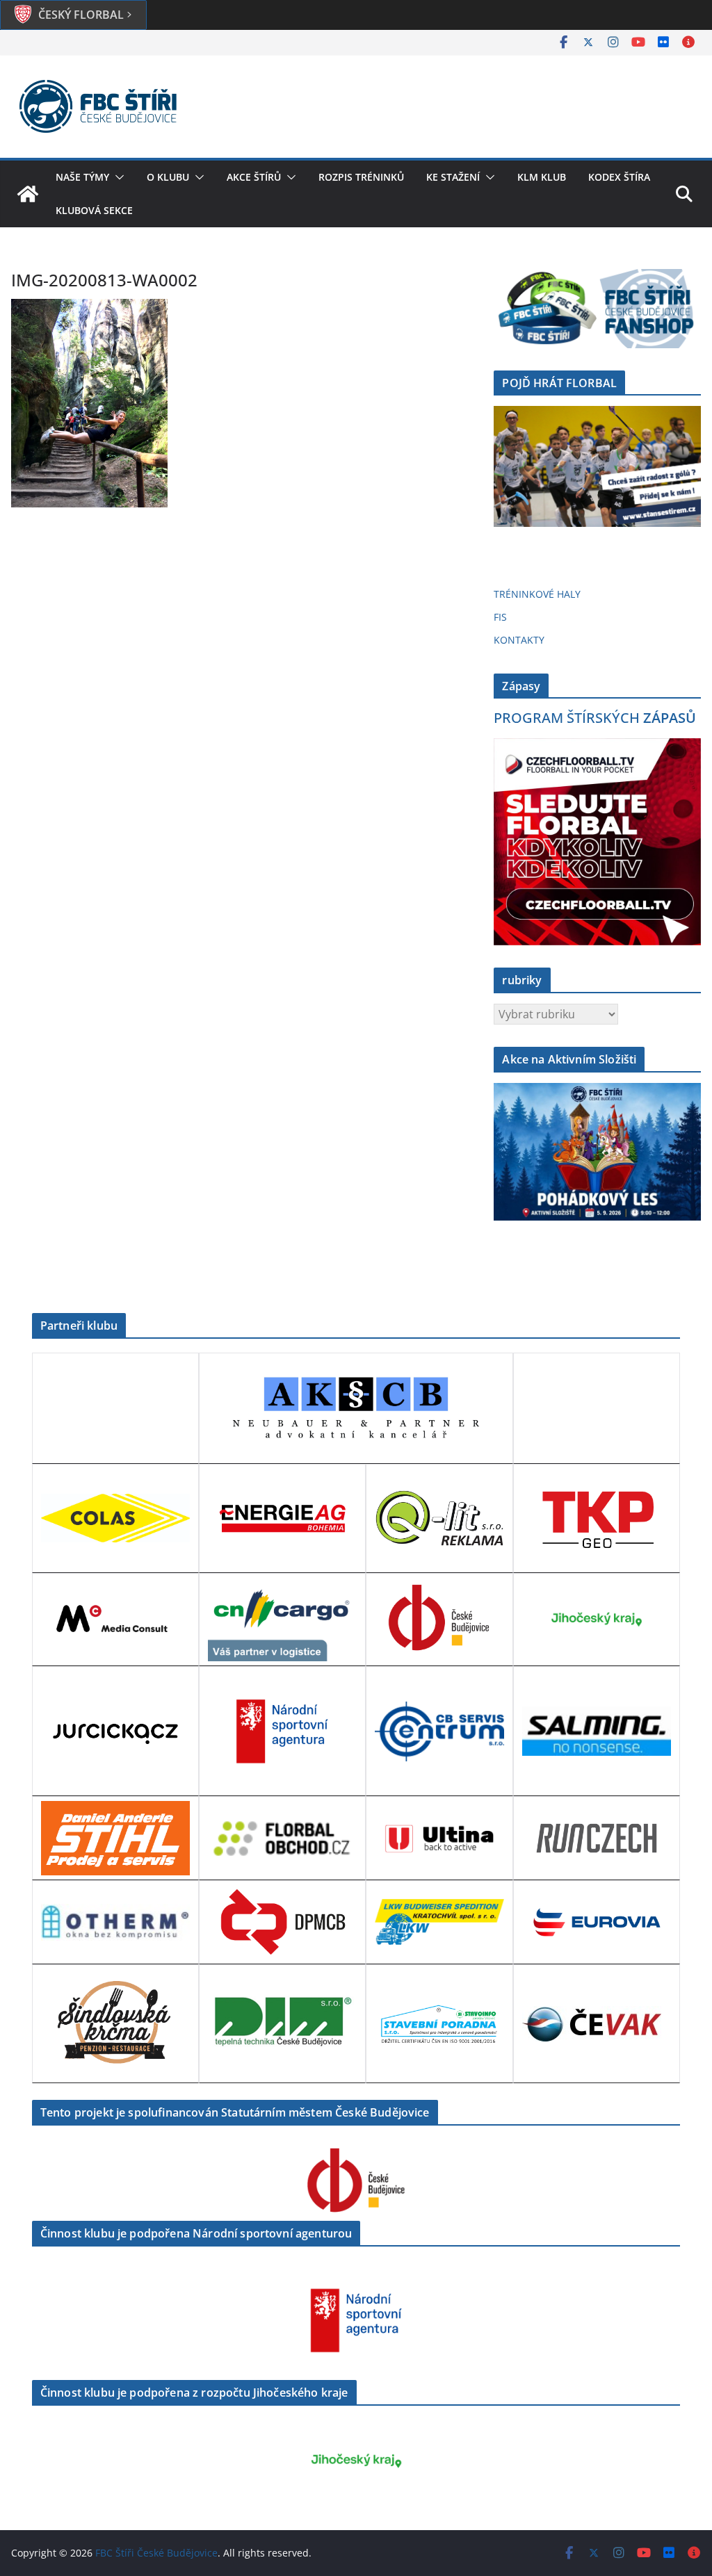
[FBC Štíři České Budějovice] (28, 194)
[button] (117, 177)
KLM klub (542, 177)
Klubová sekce (94, 210)
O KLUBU (168, 177)
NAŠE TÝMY (82, 177)
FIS (500, 617)
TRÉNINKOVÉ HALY (537, 594)
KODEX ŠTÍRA (619, 177)
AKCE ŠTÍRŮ (254, 177)
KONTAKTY (519, 640)
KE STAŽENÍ (453, 177)
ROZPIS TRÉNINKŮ (361, 177)
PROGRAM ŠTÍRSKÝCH (595, 718)
